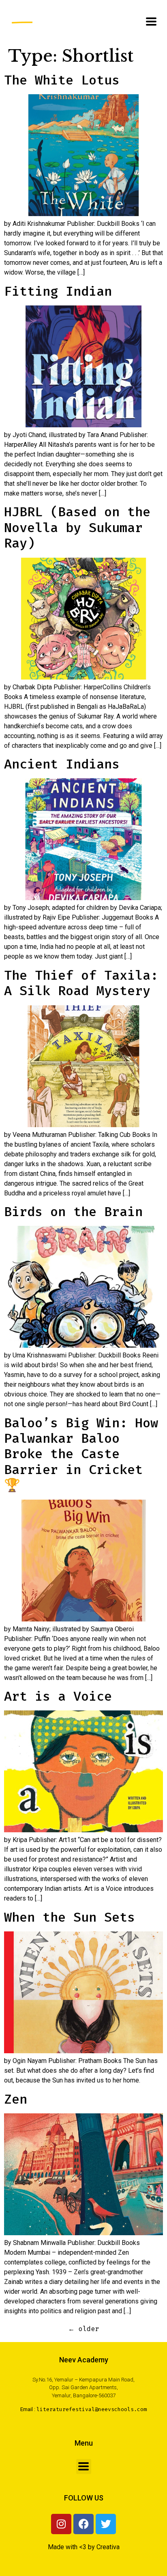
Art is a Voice (58, 1696)
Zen (16, 2099)
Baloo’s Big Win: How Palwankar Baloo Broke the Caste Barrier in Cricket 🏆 (81, 1454)
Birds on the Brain (73, 1212)
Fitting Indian (58, 291)
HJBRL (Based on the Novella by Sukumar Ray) (77, 527)
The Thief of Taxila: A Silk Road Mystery (81, 983)
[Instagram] (61, 2524)
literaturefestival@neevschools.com (92, 2409)
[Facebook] (83, 2524)
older (83, 2329)
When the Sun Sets (70, 1917)
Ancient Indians (62, 764)
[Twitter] (106, 2524)
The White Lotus (62, 80)
